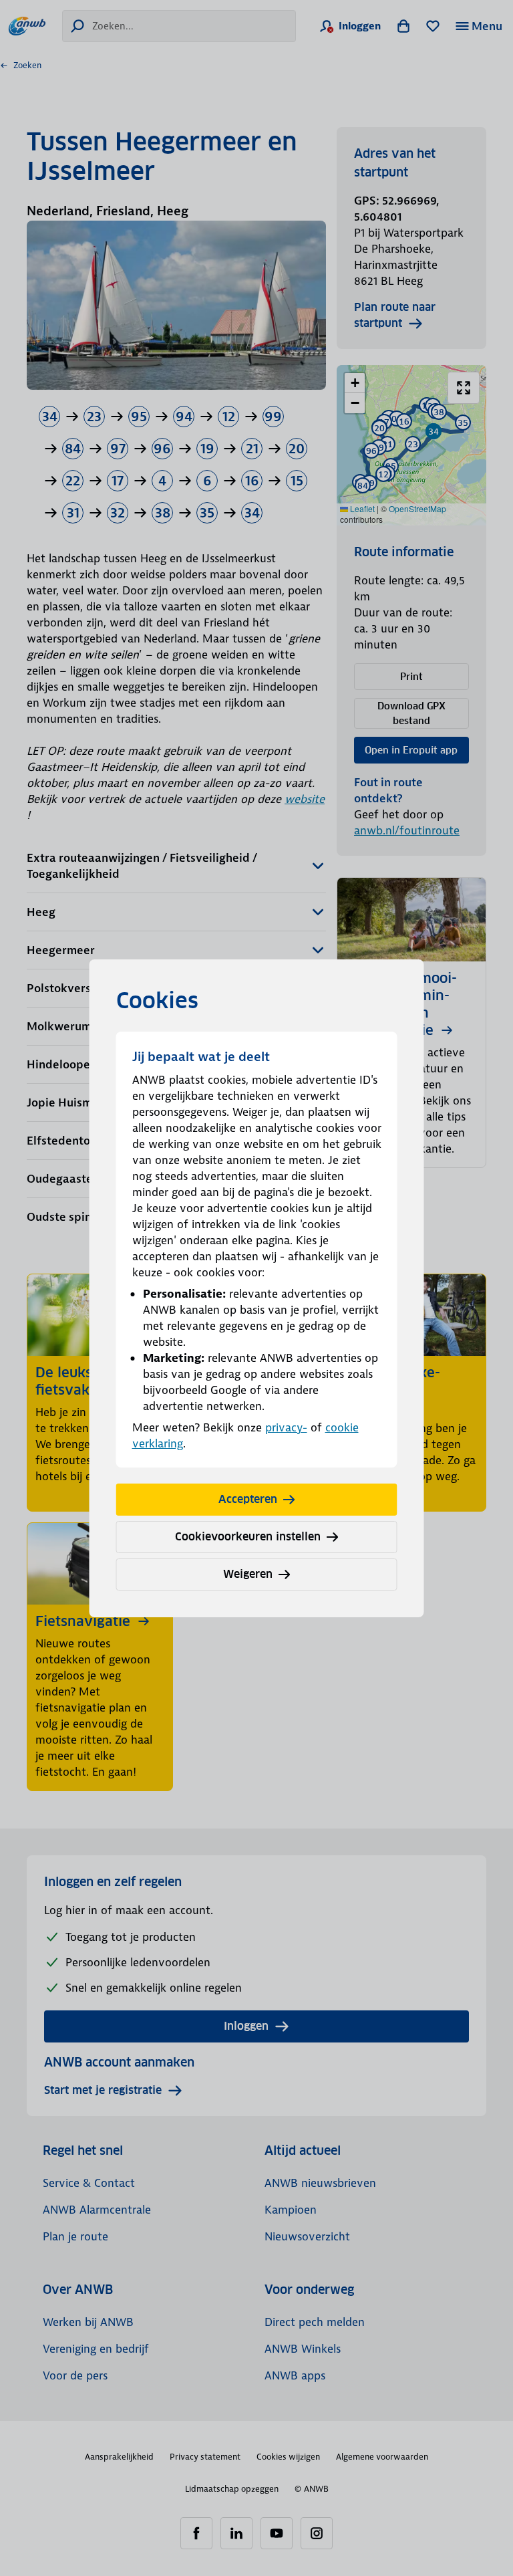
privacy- (286, 1427)
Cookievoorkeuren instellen (248, 1537)
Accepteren (248, 1499)
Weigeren (248, 1574)
